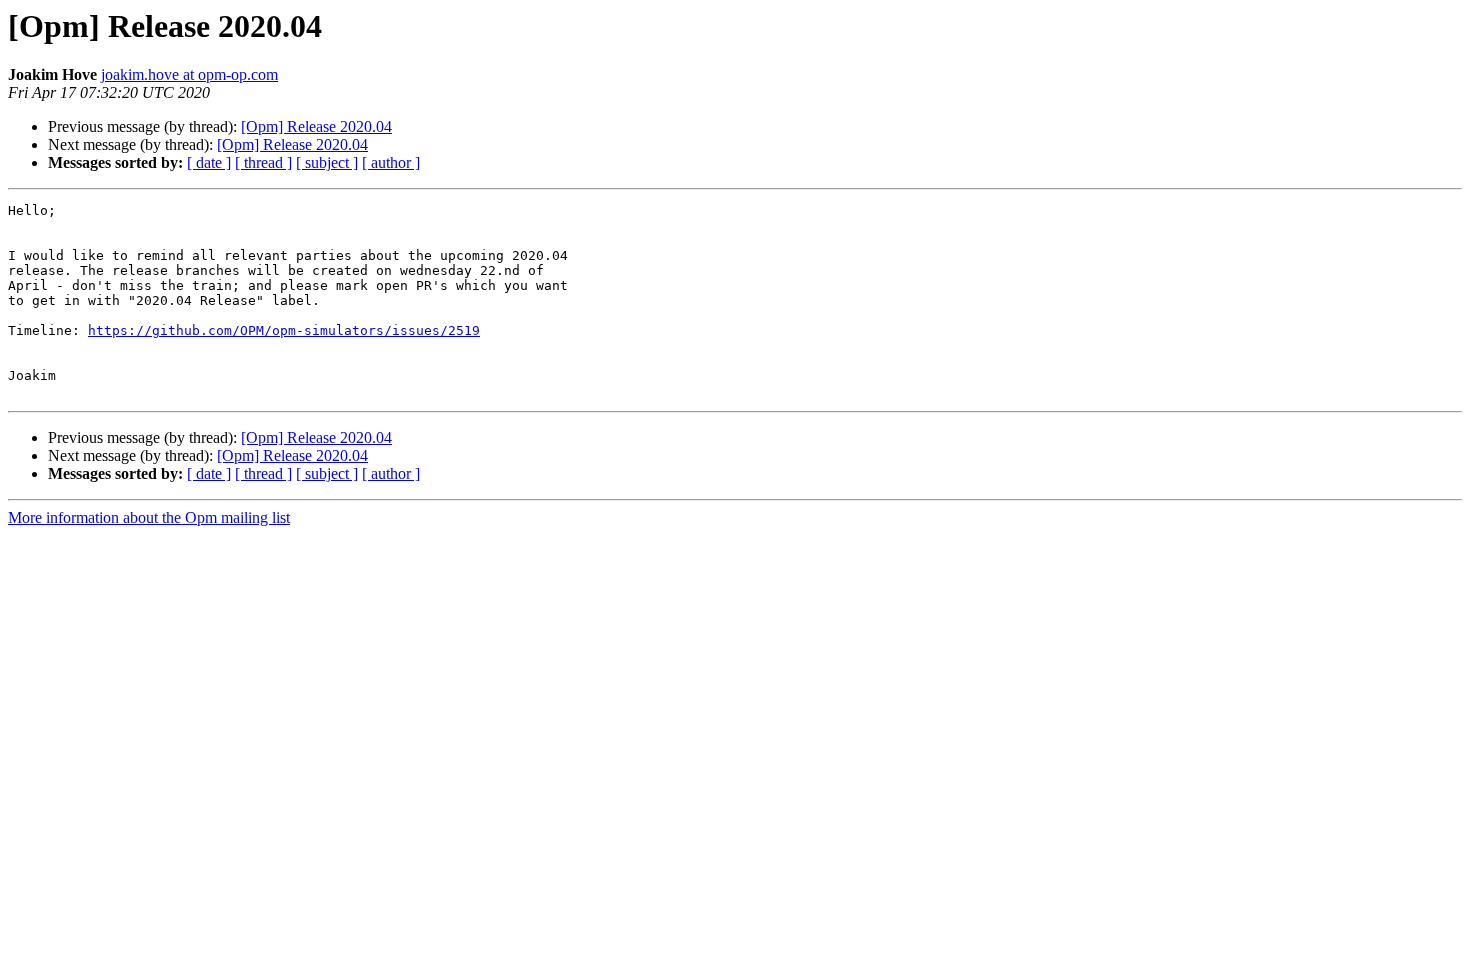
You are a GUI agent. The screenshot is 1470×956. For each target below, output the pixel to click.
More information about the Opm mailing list (149, 517)
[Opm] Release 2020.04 (316, 126)
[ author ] (391, 162)
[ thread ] (263, 162)
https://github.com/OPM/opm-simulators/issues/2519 (284, 330)
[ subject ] (327, 162)
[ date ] (209, 162)
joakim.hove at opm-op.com (189, 74)
